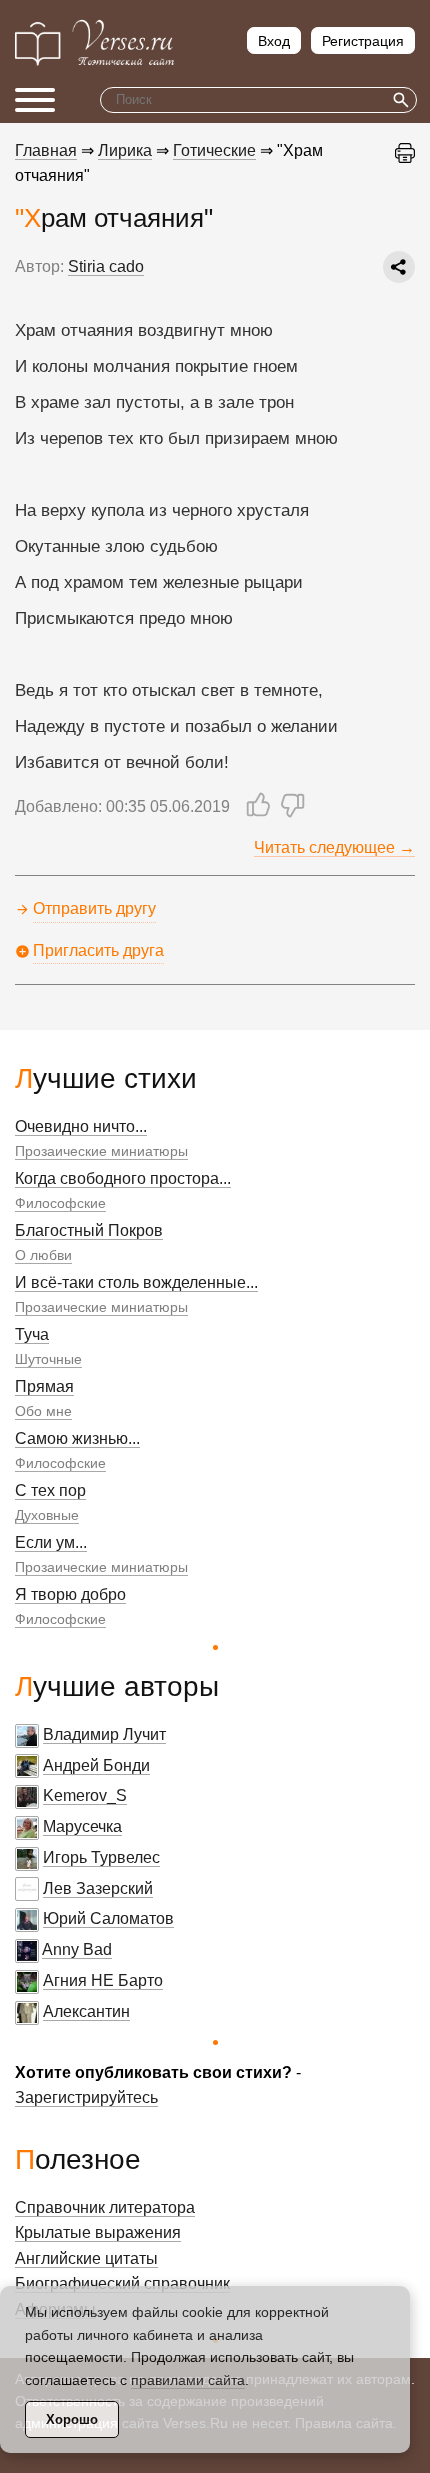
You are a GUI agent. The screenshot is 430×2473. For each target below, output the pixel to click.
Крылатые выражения (98, 2232)
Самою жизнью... (77, 1438)
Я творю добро (70, 1594)
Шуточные (48, 1359)
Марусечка (82, 1826)
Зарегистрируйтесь (86, 2097)
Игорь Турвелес (101, 1857)
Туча (32, 1334)
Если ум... (51, 1542)
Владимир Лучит (104, 1734)
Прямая (44, 1386)
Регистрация (363, 41)
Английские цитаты (86, 2258)
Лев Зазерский (98, 1888)
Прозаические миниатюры (101, 1151)
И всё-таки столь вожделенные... (136, 1282)
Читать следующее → (334, 847)
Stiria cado (106, 266)
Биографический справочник (122, 2283)
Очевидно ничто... (81, 1126)
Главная (46, 150)
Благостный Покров (89, 1230)
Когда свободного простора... (123, 1178)
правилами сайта (188, 2380)
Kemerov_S (85, 1795)
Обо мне (43, 1411)
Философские (60, 1203)
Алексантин (86, 2011)
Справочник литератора (105, 2207)
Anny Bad (77, 1949)
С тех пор (50, 1490)
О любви (43, 1255)
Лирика (125, 150)
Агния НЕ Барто (103, 1980)
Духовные (47, 1515)
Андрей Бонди (96, 1765)
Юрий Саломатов (108, 1918)
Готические (214, 150)
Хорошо (72, 2419)
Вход (274, 41)
